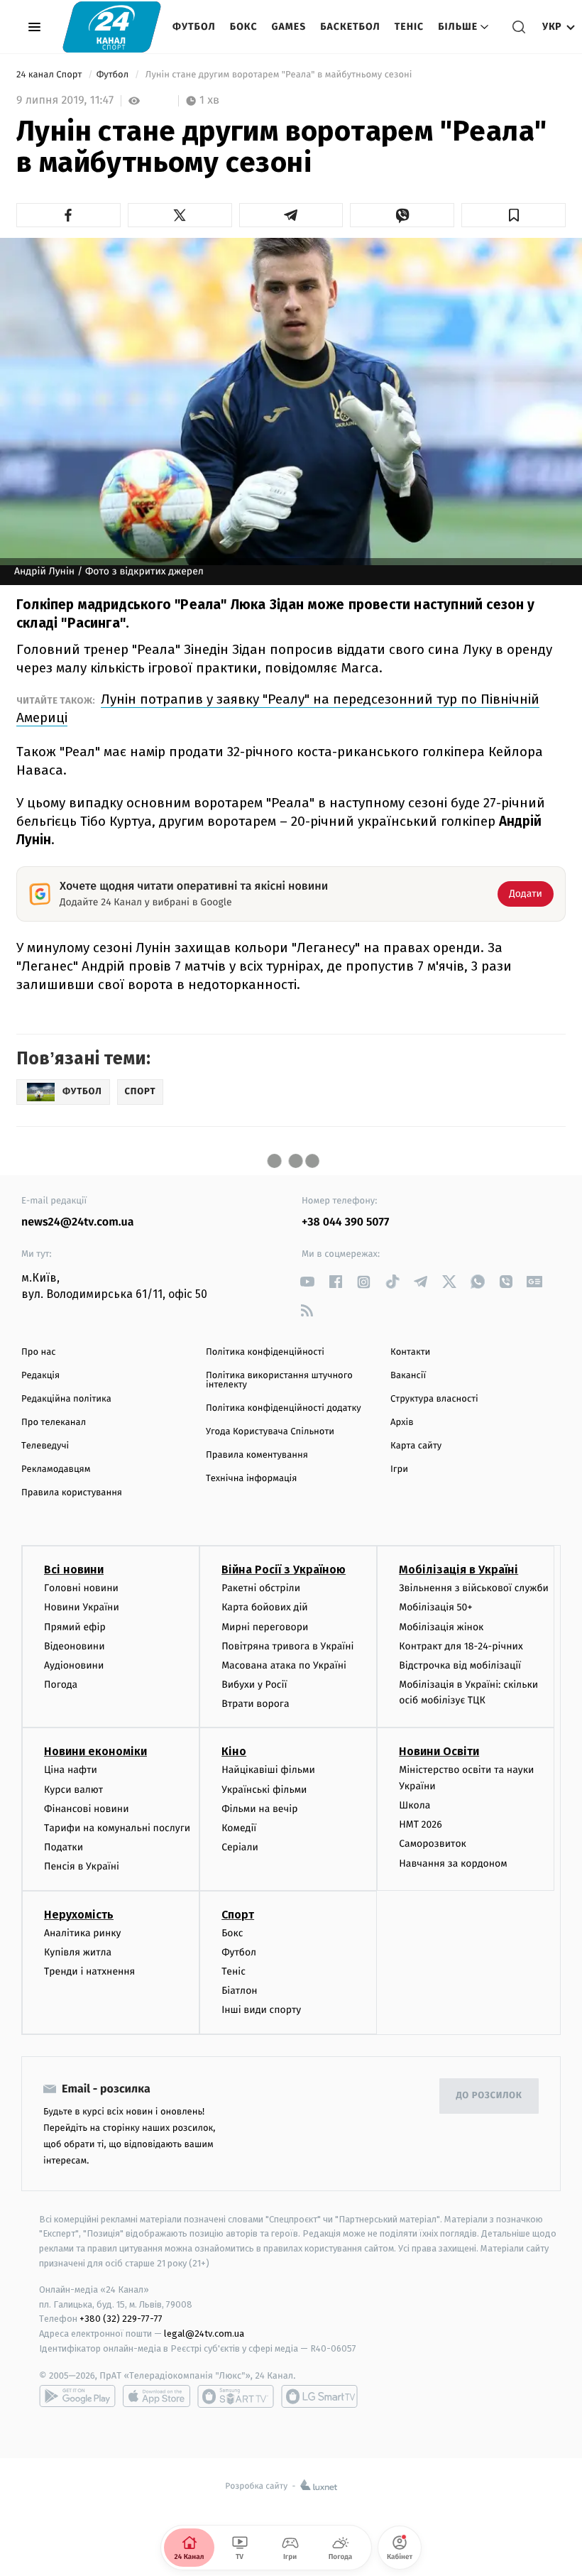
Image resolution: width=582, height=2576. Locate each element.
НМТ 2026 (421, 1824)
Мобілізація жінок (441, 1627)
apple (157, 2396)
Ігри (399, 1469)
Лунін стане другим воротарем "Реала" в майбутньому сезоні (278, 75)
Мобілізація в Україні (459, 1570)
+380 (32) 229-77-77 (121, 2319)
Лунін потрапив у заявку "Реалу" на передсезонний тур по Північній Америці (278, 708)
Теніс (409, 27)
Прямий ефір (75, 1627)
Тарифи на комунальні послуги (117, 1828)
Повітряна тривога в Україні (287, 1646)
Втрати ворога (255, 1704)
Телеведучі (45, 1446)
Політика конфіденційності (265, 1352)
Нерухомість (79, 1915)
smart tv (236, 2396)
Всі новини (74, 1570)
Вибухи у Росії (254, 1685)
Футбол (194, 27)
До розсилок (489, 2096)
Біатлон (240, 1991)
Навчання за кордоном (453, 1863)
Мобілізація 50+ (435, 1607)
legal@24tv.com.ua (204, 2334)
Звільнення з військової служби (474, 1588)
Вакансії (408, 1376)
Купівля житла (78, 1952)
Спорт (238, 1915)
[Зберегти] (514, 215)
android (77, 2396)
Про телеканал (54, 1423)
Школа (414, 1805)
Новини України (82, 1607)
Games (289, 27)
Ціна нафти (71, 1770)
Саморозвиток (433, 1844)
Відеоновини (75, 1646)
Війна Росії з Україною (284, 1570)
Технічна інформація (251, 1479)
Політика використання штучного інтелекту (279, 1380)
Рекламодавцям (56, 1469)
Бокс (244, 27)
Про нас (39, 1352)
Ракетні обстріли (261, 1588)
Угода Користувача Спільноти (270, 1432)
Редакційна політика (66, 1399)
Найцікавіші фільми (268, 1770)
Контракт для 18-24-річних (461, 1646)
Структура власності (434, 1399)
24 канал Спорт (50, 75)
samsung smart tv (319, 2396)
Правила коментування (257, 1455)
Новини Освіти (439, 1751)
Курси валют (73, 1790)
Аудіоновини (74, 1665)
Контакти (410, 1352)
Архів (402, 1423)
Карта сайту (416, 1446)
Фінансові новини (87, 1809)
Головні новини (81, 1588)
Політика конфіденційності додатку (284, 1408)
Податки (64, 1847)
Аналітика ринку (82, 1933)
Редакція (40, 1376)
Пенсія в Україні (82, 1866)
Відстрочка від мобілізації (460, 1665)
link (307, 1282)
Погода (61, 1685)
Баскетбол (350, 27)
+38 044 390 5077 (345, 1222)
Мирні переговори (265, 1627)
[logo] (112, 27)
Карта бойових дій (265, 1607)
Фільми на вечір (259, 1809)
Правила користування (72, 1493)
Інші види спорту (261, 2010)
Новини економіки (95, 1751)
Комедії (239, 1828)
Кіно (234, 1751)
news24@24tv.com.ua (78, 1222)
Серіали (240, 1847)
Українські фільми (264, 1790)
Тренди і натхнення (89, 1971)
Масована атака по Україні (284, 1665)
